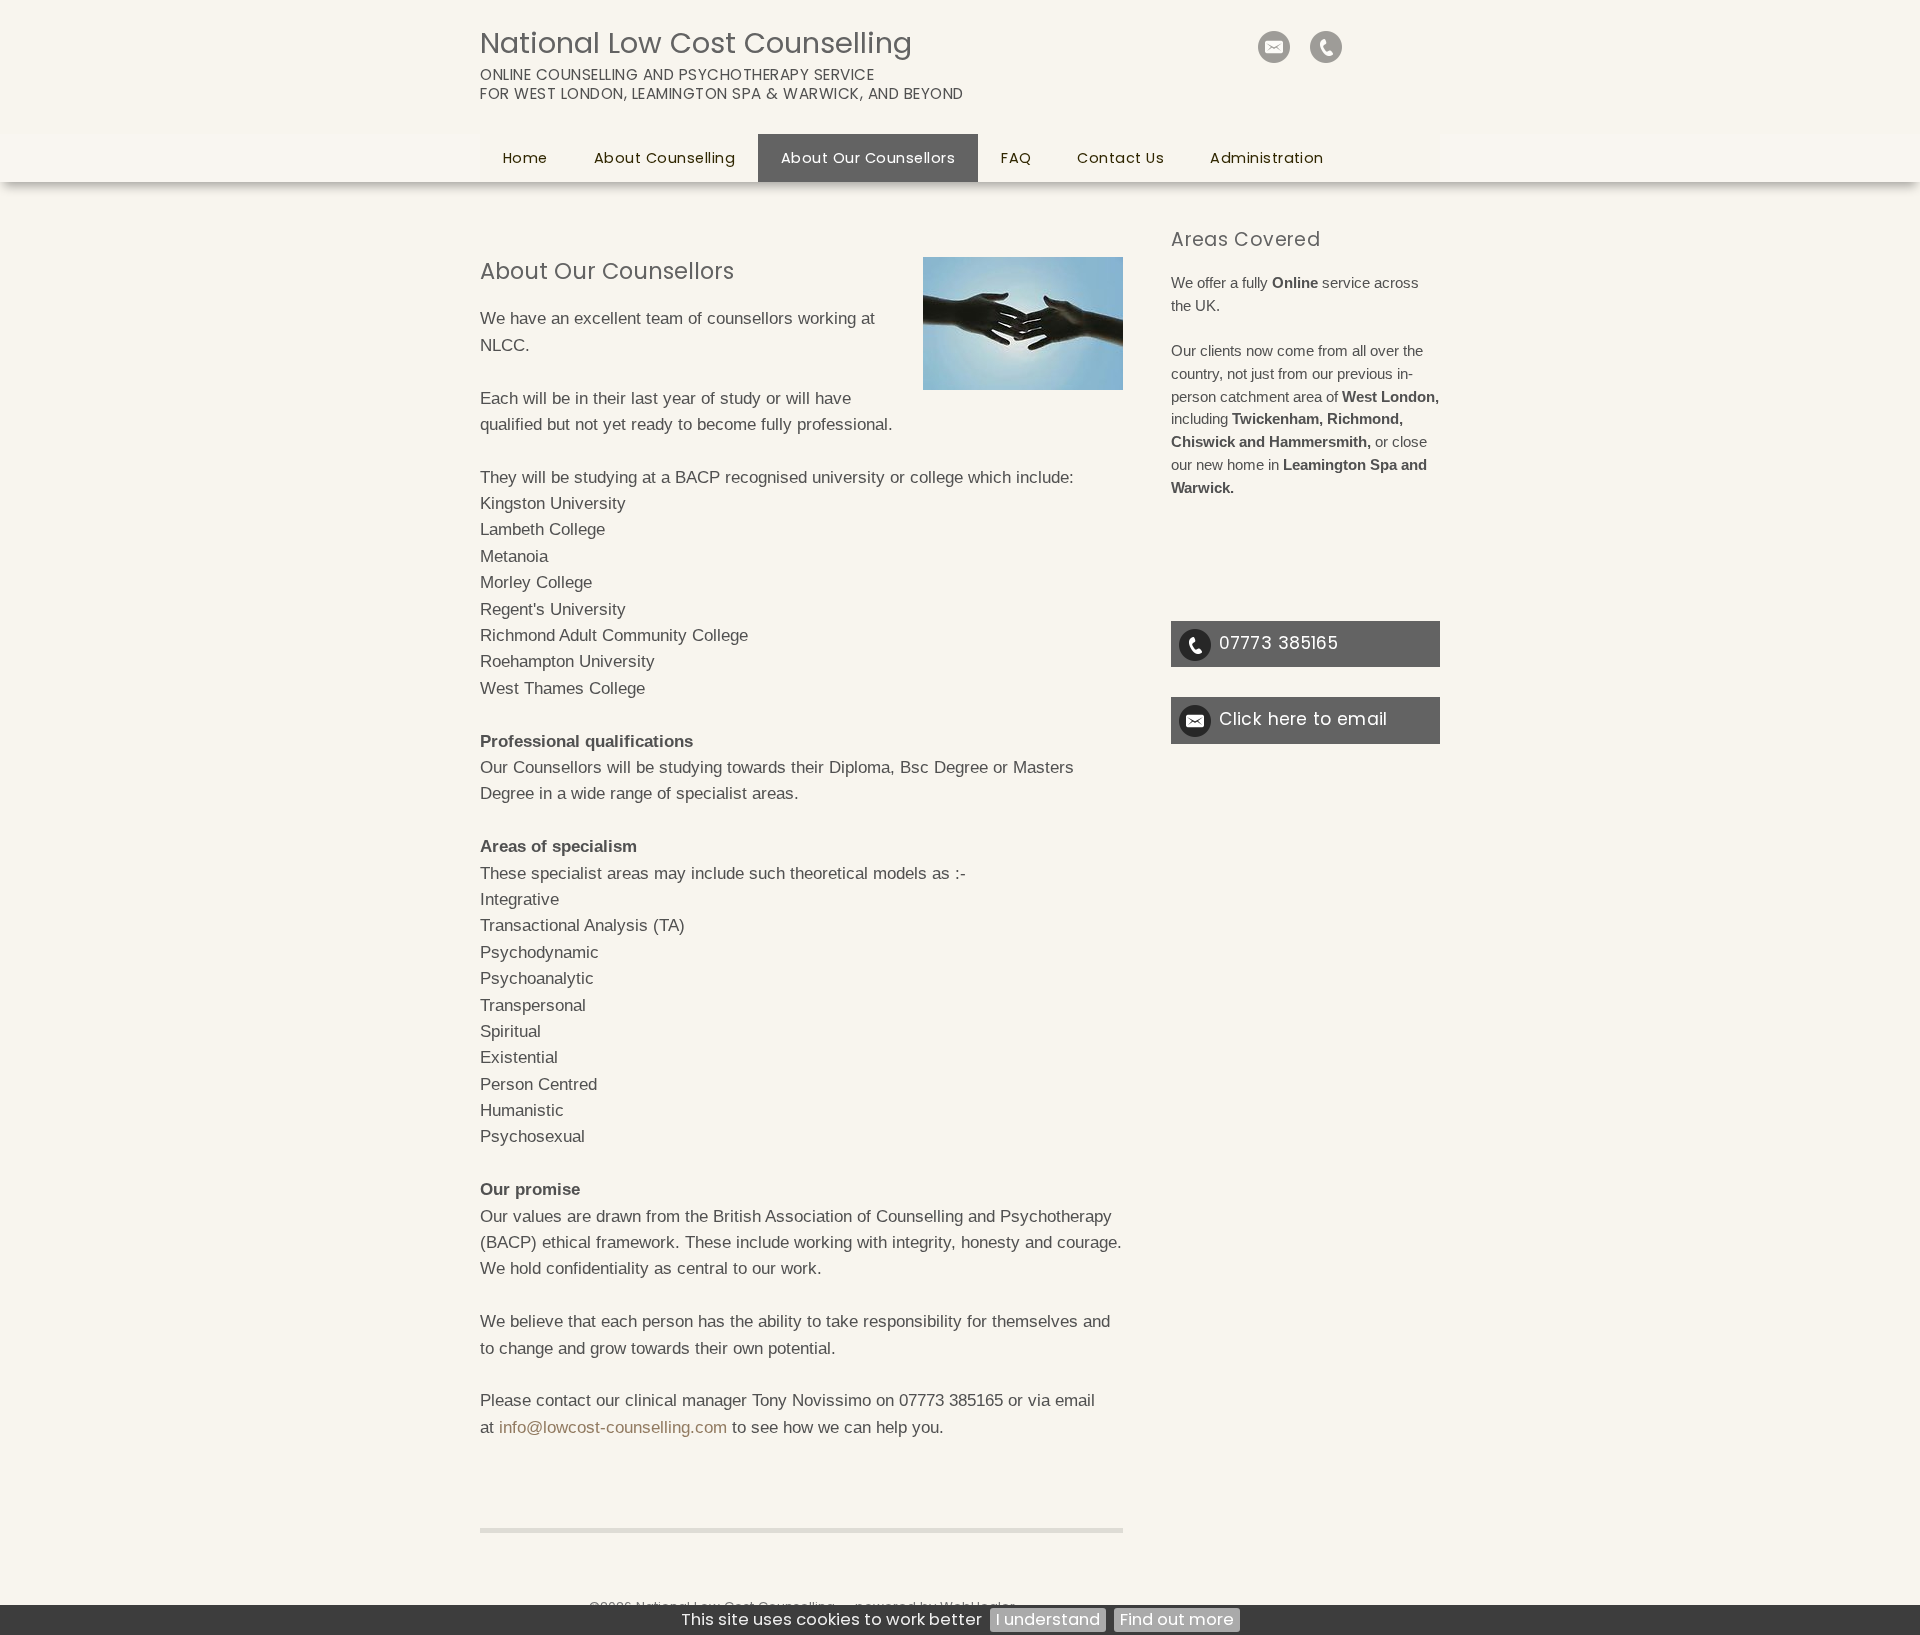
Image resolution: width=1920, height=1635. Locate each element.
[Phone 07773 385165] (1326, 47)
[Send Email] (1274, 47)
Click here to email (1303, 719)
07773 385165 (1278, 643)
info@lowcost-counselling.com (613, 1427)
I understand (1048, 1619)
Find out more (1177, 1619)
